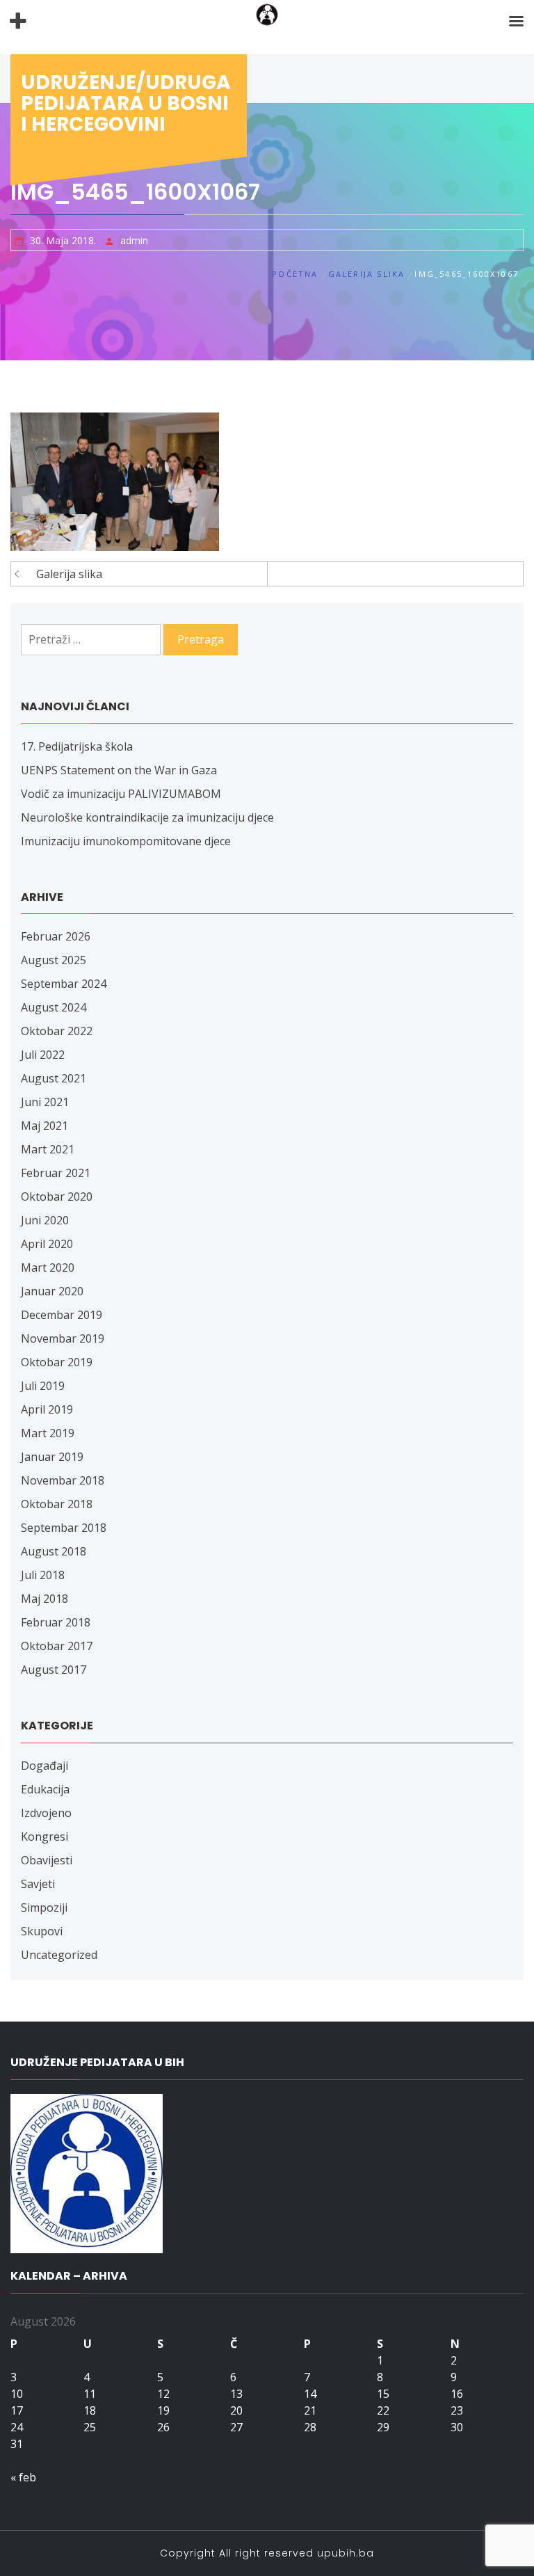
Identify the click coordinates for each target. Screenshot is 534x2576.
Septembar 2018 (64, 1528)
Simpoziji (44, 1907)
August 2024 (54, 1007)
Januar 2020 (52, 1291)
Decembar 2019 (62, 1315)
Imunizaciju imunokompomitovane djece (126, 841)
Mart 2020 (48, 1267)
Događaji (44, 1766)
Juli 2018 (43, 1575)
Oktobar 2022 (57, 1031)
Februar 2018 (56, 1622)
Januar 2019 (52, 1457)
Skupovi (42, 1931)
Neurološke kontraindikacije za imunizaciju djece (147, 817)
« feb (23, 2477)
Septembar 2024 (64, 984)
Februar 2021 (56, 1173)
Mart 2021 (48, 1149)
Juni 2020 (45, 1220)
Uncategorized (59, 1955)
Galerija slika (69, 574)
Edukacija (45, 1789)
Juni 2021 (45, 1102)
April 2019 (47, 1409)
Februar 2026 (56, 936)
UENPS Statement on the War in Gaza (119, 770)
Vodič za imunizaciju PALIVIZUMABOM (121, 794)
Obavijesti (47, 1860)
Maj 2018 (44, 1599)
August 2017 (54, 1670)
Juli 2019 (43, 1386)
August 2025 (54, 960)
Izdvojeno (46, 1813)
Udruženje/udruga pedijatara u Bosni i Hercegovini (126, 103)
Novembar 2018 (63, 1480)
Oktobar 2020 (57, 1197)
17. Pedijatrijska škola (77, 746)
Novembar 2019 (63, 1338)
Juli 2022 (43, 1055)
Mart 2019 (48, 1433)
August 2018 (54, 1551)
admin (134, 240)
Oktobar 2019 (57, 1362)
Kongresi (44, 1837)
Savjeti (38, 1884)
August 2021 (54, 1078)
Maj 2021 (44, 1126)
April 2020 (47, 1244)
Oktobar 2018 (57, 1504)
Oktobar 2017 (57, 1646)
